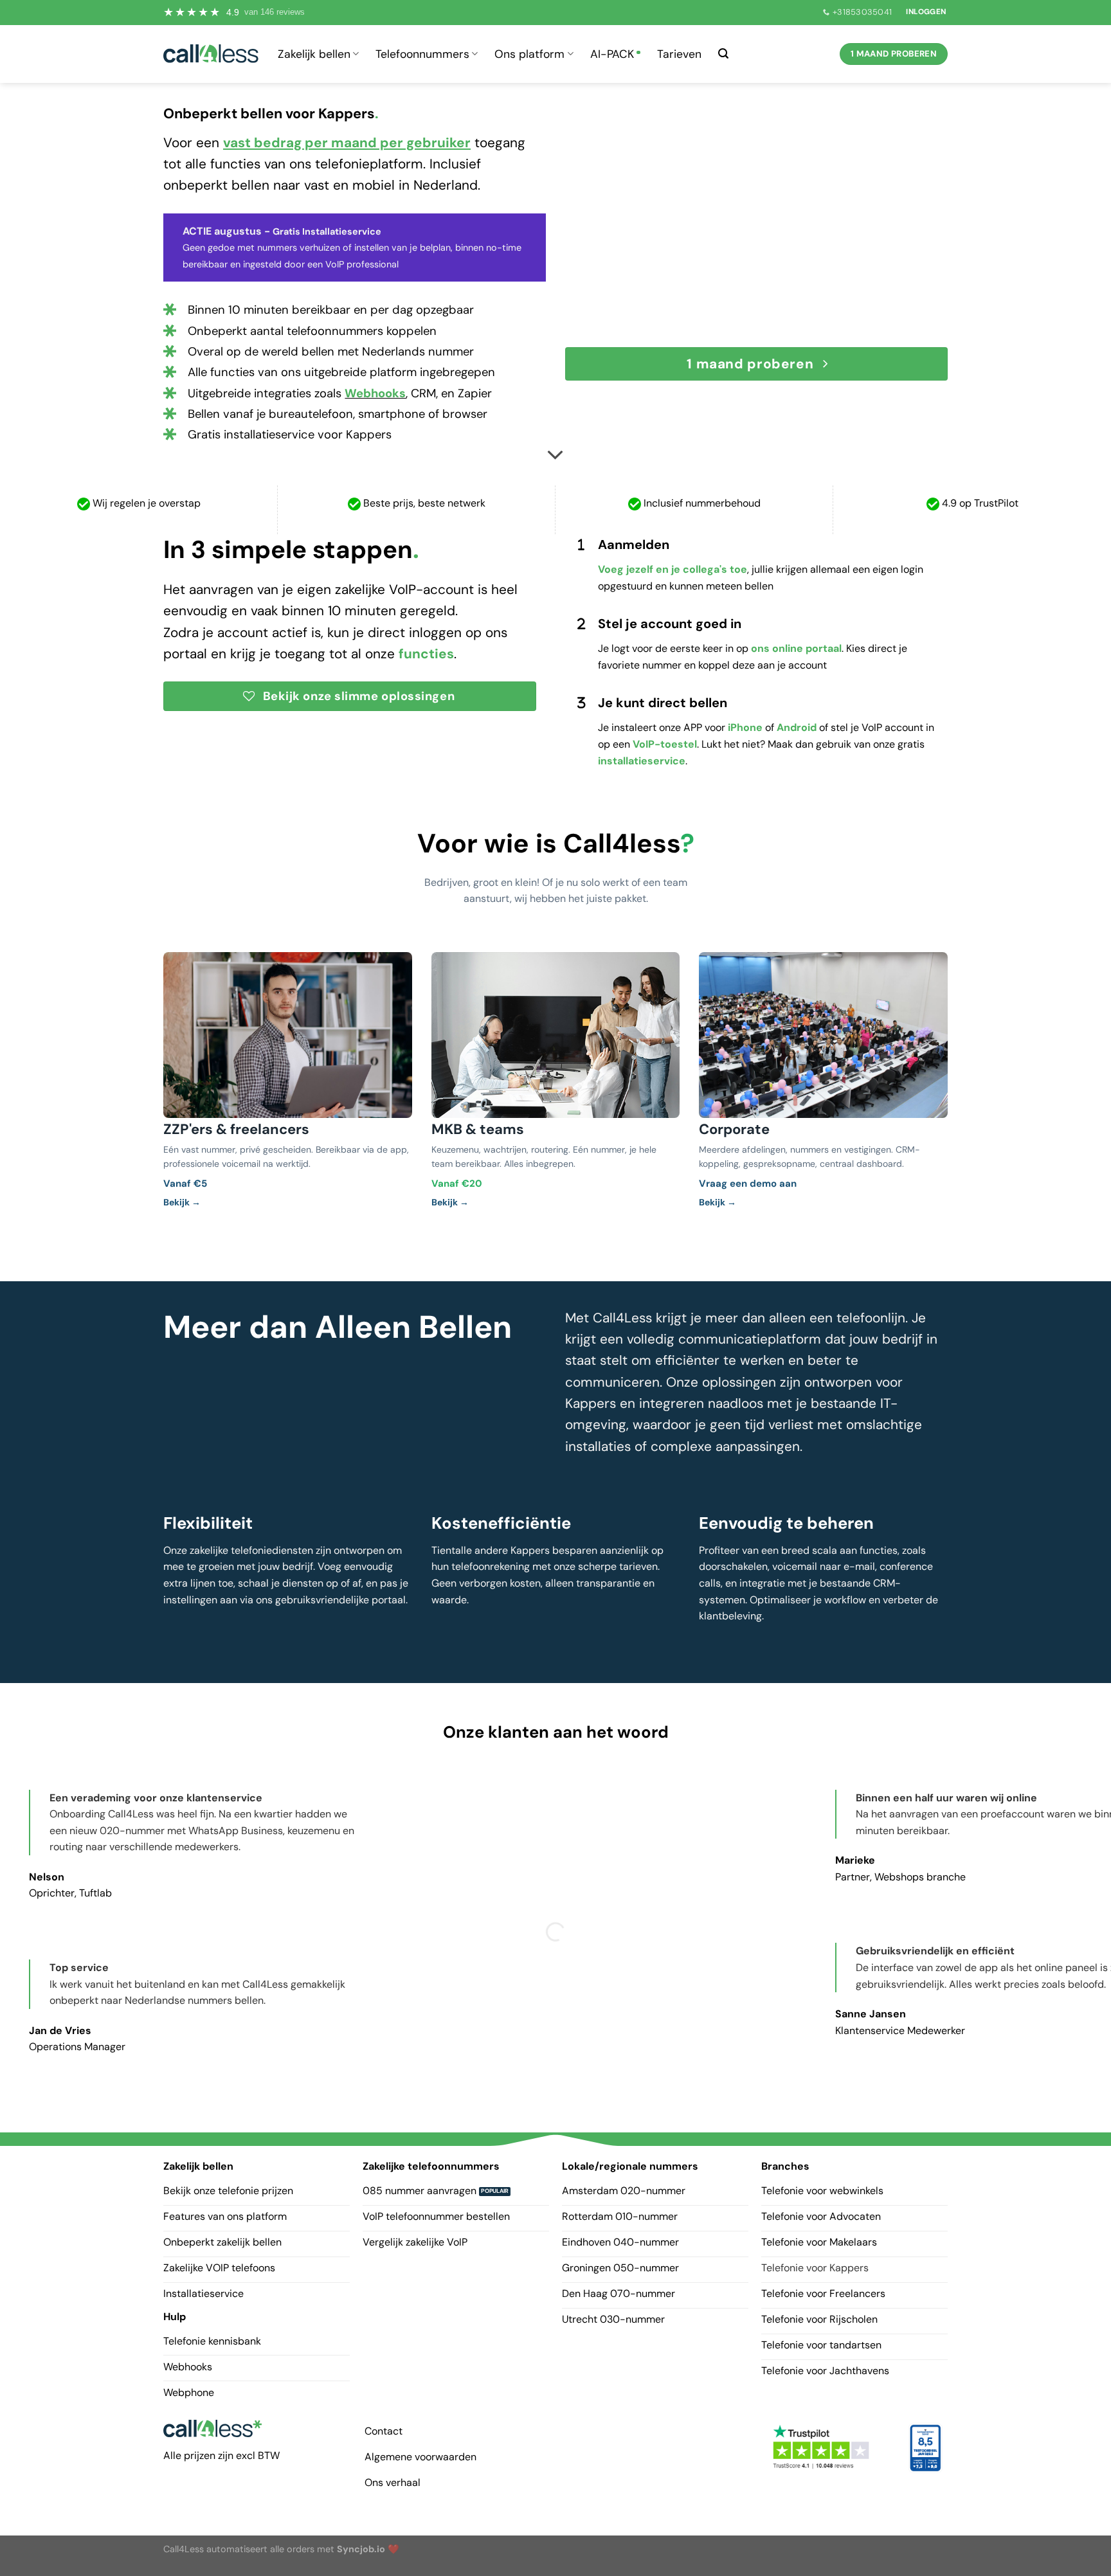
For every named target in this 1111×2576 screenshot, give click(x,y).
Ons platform (529, 54)
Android (797, 727)
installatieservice (642, 761)
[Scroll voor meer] (555, 456)
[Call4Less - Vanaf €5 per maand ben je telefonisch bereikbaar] (211, 54)
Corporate (734, 1129)
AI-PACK (612, 54)
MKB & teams (478, 1129)
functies (426, 653)
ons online (777, 648)
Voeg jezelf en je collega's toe (673, 569)
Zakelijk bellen (314, 54)
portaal (822, 648)
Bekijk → (182, 1202)
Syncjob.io (361, 2549)
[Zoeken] (723, 54)
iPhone (745, 727)
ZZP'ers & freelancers (236, 1129)
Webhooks (375, 393)
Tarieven (679, 54)
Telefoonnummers (422, 54)
